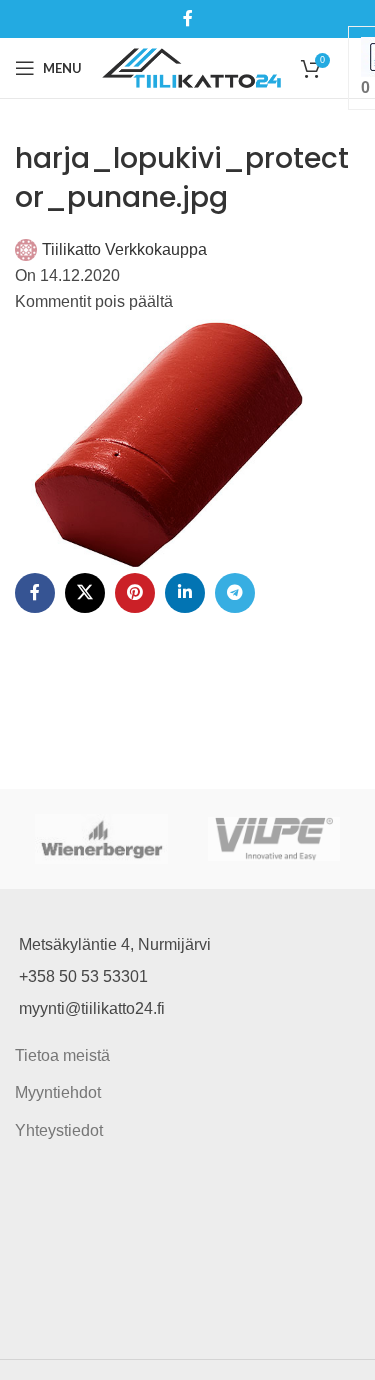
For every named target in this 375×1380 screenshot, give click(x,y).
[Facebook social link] (187, 18)
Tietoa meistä (62, 1055)
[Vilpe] (274, 839)
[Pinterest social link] (135, 593)
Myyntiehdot (58, 1092)
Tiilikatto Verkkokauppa (124, 249)
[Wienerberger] (101, 839)
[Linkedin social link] (185, 593)
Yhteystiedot (59, 1130)
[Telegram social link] (235, 593)
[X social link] (85, 593)
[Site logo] (191, 66)
